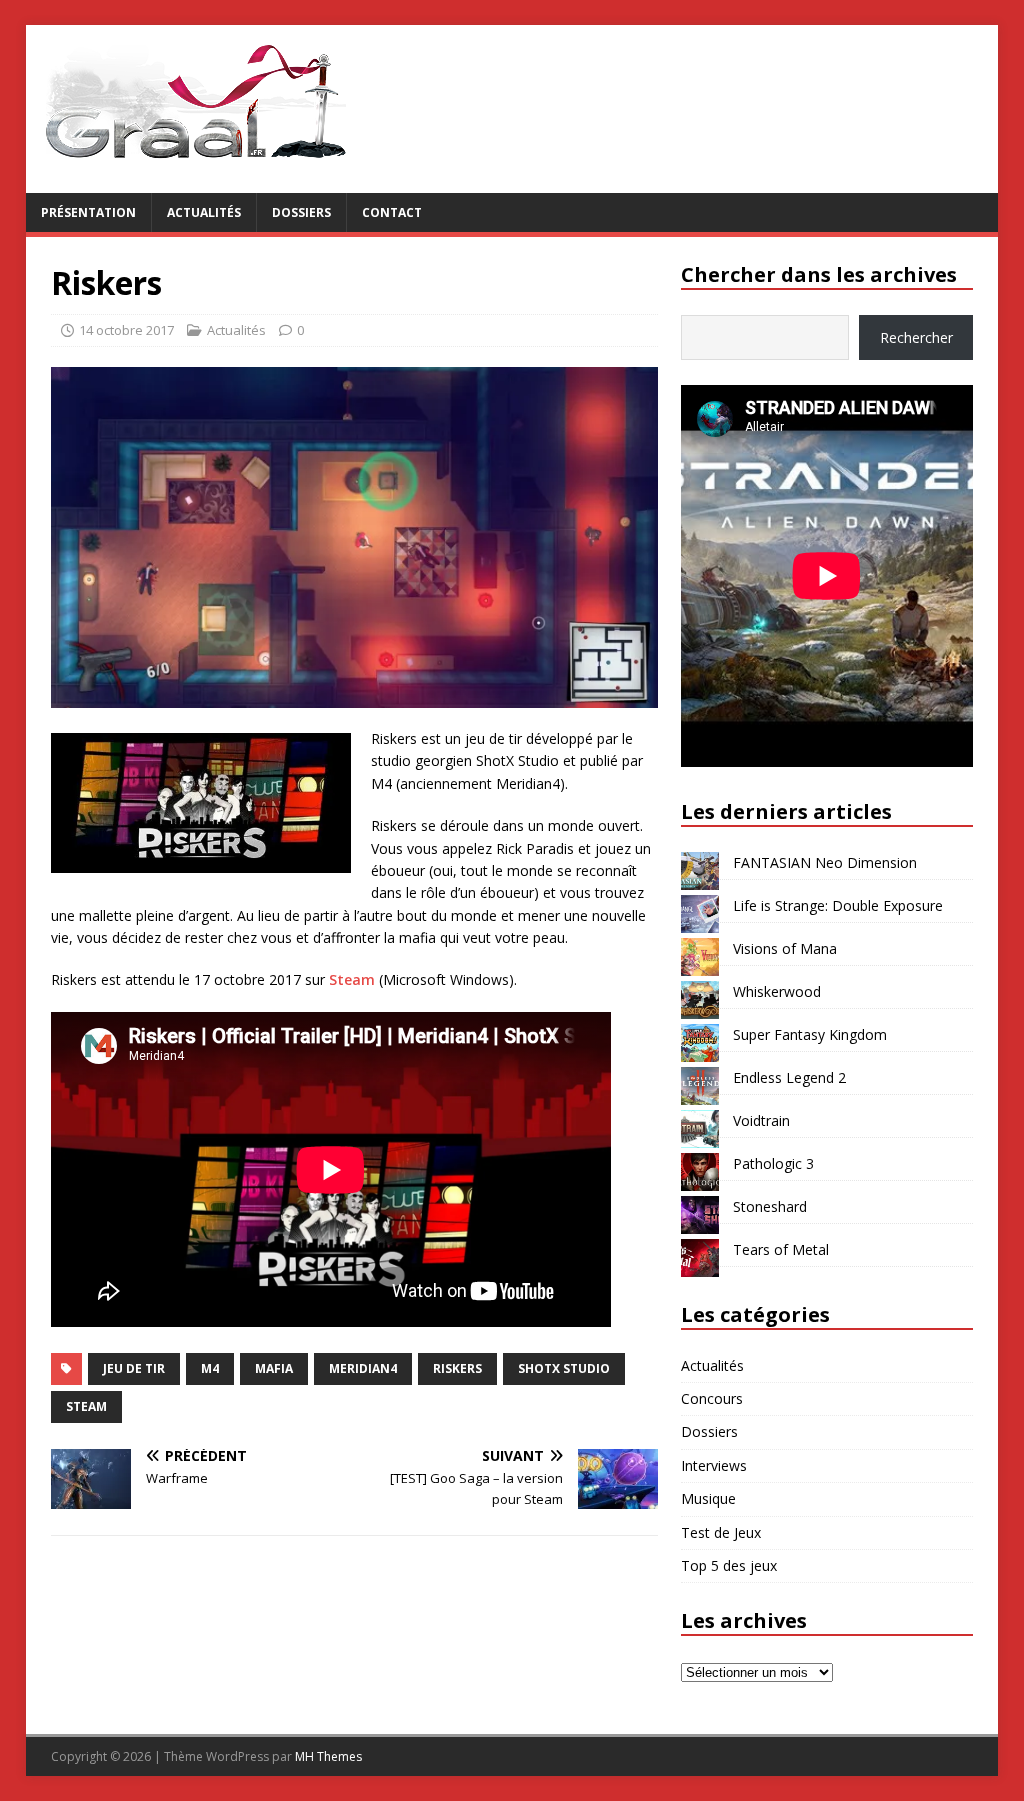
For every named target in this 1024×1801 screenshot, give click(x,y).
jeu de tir (134, 1368)
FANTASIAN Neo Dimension (825, 862)
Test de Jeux (721, 1532)
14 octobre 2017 (126, 330)
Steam (352, 979)
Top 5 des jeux (729, 1565)
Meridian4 (363, 1368)
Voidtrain (761, 1120)
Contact (392, 212)
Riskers (457, 1368)
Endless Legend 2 (789, 1077)
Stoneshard (770, 1206)
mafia (274, 1368)
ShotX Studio (564, 1368)
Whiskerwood (777, 991)
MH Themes (328, 1756)
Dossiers (301, 212)
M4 (210, 1368)
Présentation (88, 212)
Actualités (204, 212)
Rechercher (916, 337)
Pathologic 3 (773, 1163)
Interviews (714, 1465)
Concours (712, 1398)
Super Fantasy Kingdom (810, 1034)
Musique (708, 1498)
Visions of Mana (785, 948)
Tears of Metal (781, 1249)
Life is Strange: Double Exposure (838, 905)
